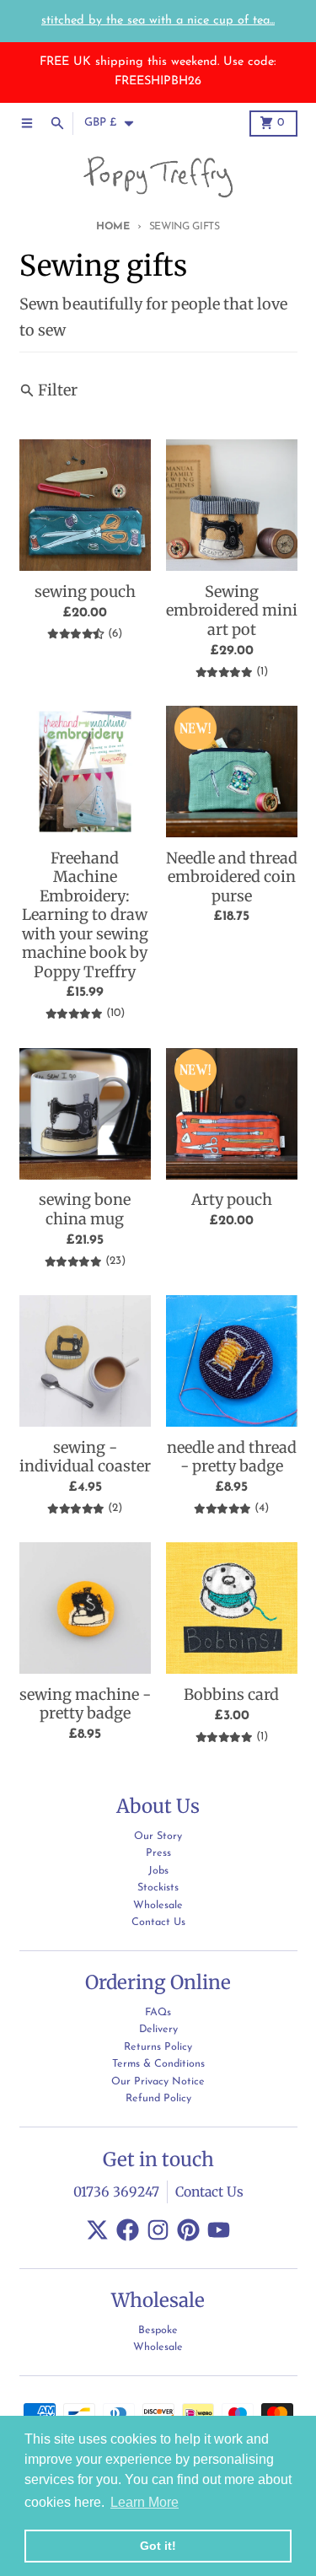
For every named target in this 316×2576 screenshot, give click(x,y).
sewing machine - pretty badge (85, 1705)
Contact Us (209, 2192)
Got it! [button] (158, 2546)
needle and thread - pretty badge (232, 1457)
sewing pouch (85, 592)
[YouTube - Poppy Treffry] (219, 2230)
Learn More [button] (145, 2502)
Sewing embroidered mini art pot (232, 611)
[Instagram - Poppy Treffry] (158, 2230)
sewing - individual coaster (85, 1457)
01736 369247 (116, 2192)
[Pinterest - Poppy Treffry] (188, 2230)
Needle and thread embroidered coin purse (232, 877)
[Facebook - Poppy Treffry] (128, 2230)
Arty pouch (232, 1200)
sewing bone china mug (85, 1210)
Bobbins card (231, 1695)
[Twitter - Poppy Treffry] (97, 2230)
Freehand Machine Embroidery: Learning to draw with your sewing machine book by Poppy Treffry (85, 915)
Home (113, 227)
